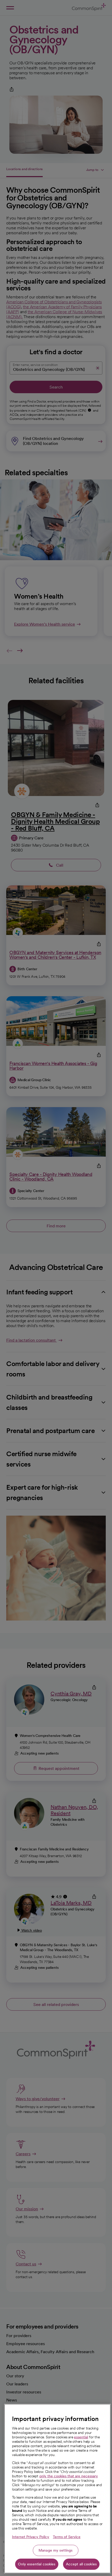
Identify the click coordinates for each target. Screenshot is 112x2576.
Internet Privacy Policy (31, 2537)
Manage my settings (56, 2550)
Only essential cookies (37, 2564)
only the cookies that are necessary (69, 2476)
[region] (57, 2489)
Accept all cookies (81, 2564)
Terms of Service (67, 2537)
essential (81, 2437)
